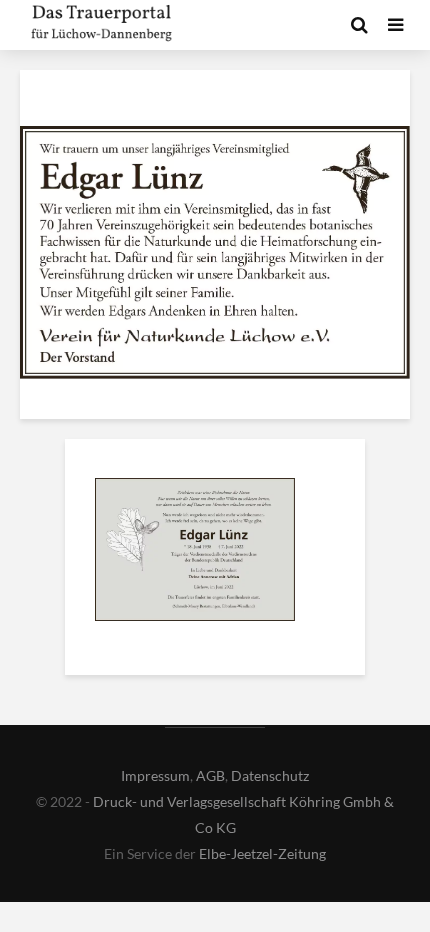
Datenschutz (270, 775)
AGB (210, 775)
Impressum (155, 775)
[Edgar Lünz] (195, 553)
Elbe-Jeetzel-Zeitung (262, 853)
